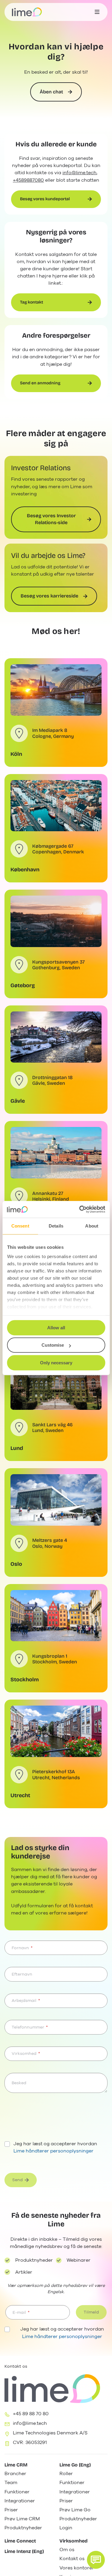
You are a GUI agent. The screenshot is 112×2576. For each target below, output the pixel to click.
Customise (53, 1345)
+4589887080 (28, 180)
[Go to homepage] (27, 12)
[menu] (97, 12)
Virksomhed (73, 2541)
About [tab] (92, 1226)
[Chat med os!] (96, 2560)
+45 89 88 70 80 (31, 2414)
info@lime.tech (79, 173)
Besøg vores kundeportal (45, 199)
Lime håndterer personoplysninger (53, 2151)
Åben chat (51, 92)
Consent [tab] (20, 1226)
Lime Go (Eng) (75, 2465)
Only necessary (56, 1363)
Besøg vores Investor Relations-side (51, 519)
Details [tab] (56, 1226)
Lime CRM (16, 2465)
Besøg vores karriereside (49, 596)
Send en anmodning (40, 383)
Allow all (56, 1328)
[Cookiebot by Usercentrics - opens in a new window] (80, 1209)
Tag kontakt (32, 302)
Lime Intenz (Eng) (24, 2551)
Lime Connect (20, 2541)
